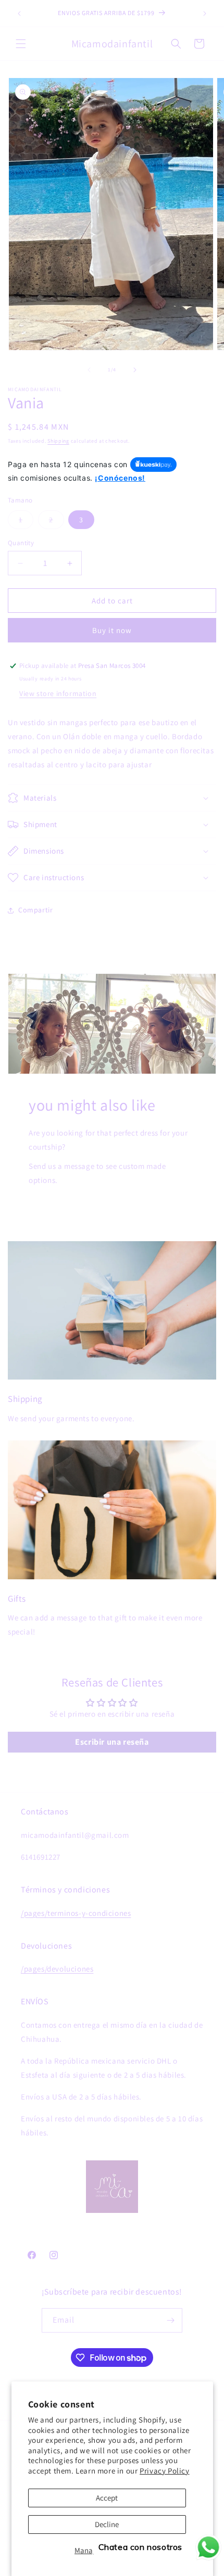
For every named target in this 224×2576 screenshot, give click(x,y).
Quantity (21, 543)
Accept (107, 2498)
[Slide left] (89, 370)
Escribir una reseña (112, 1742)
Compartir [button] (35, 910)
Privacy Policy (164, 2471)
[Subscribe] (170, 2320)
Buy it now (112, 630)
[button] (21, 44)
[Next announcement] (205, 14)
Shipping (58, 441)
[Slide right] (135, 370)
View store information (58, 693)
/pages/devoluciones (57, 1969)
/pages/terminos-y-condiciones (76, 1913)
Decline (107, 2524)
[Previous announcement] (19, 14)
